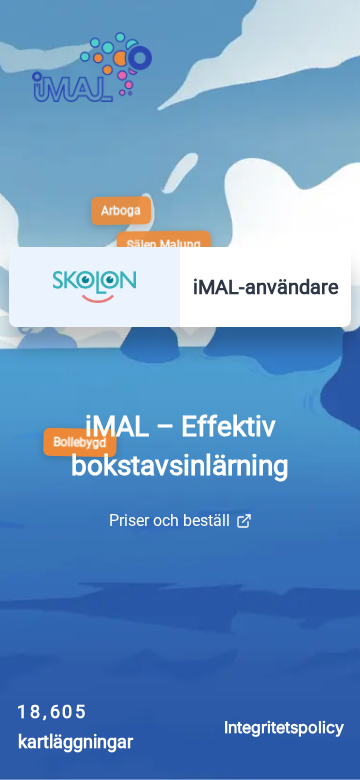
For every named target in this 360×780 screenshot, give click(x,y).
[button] (94, 287)
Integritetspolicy (284, 727)
